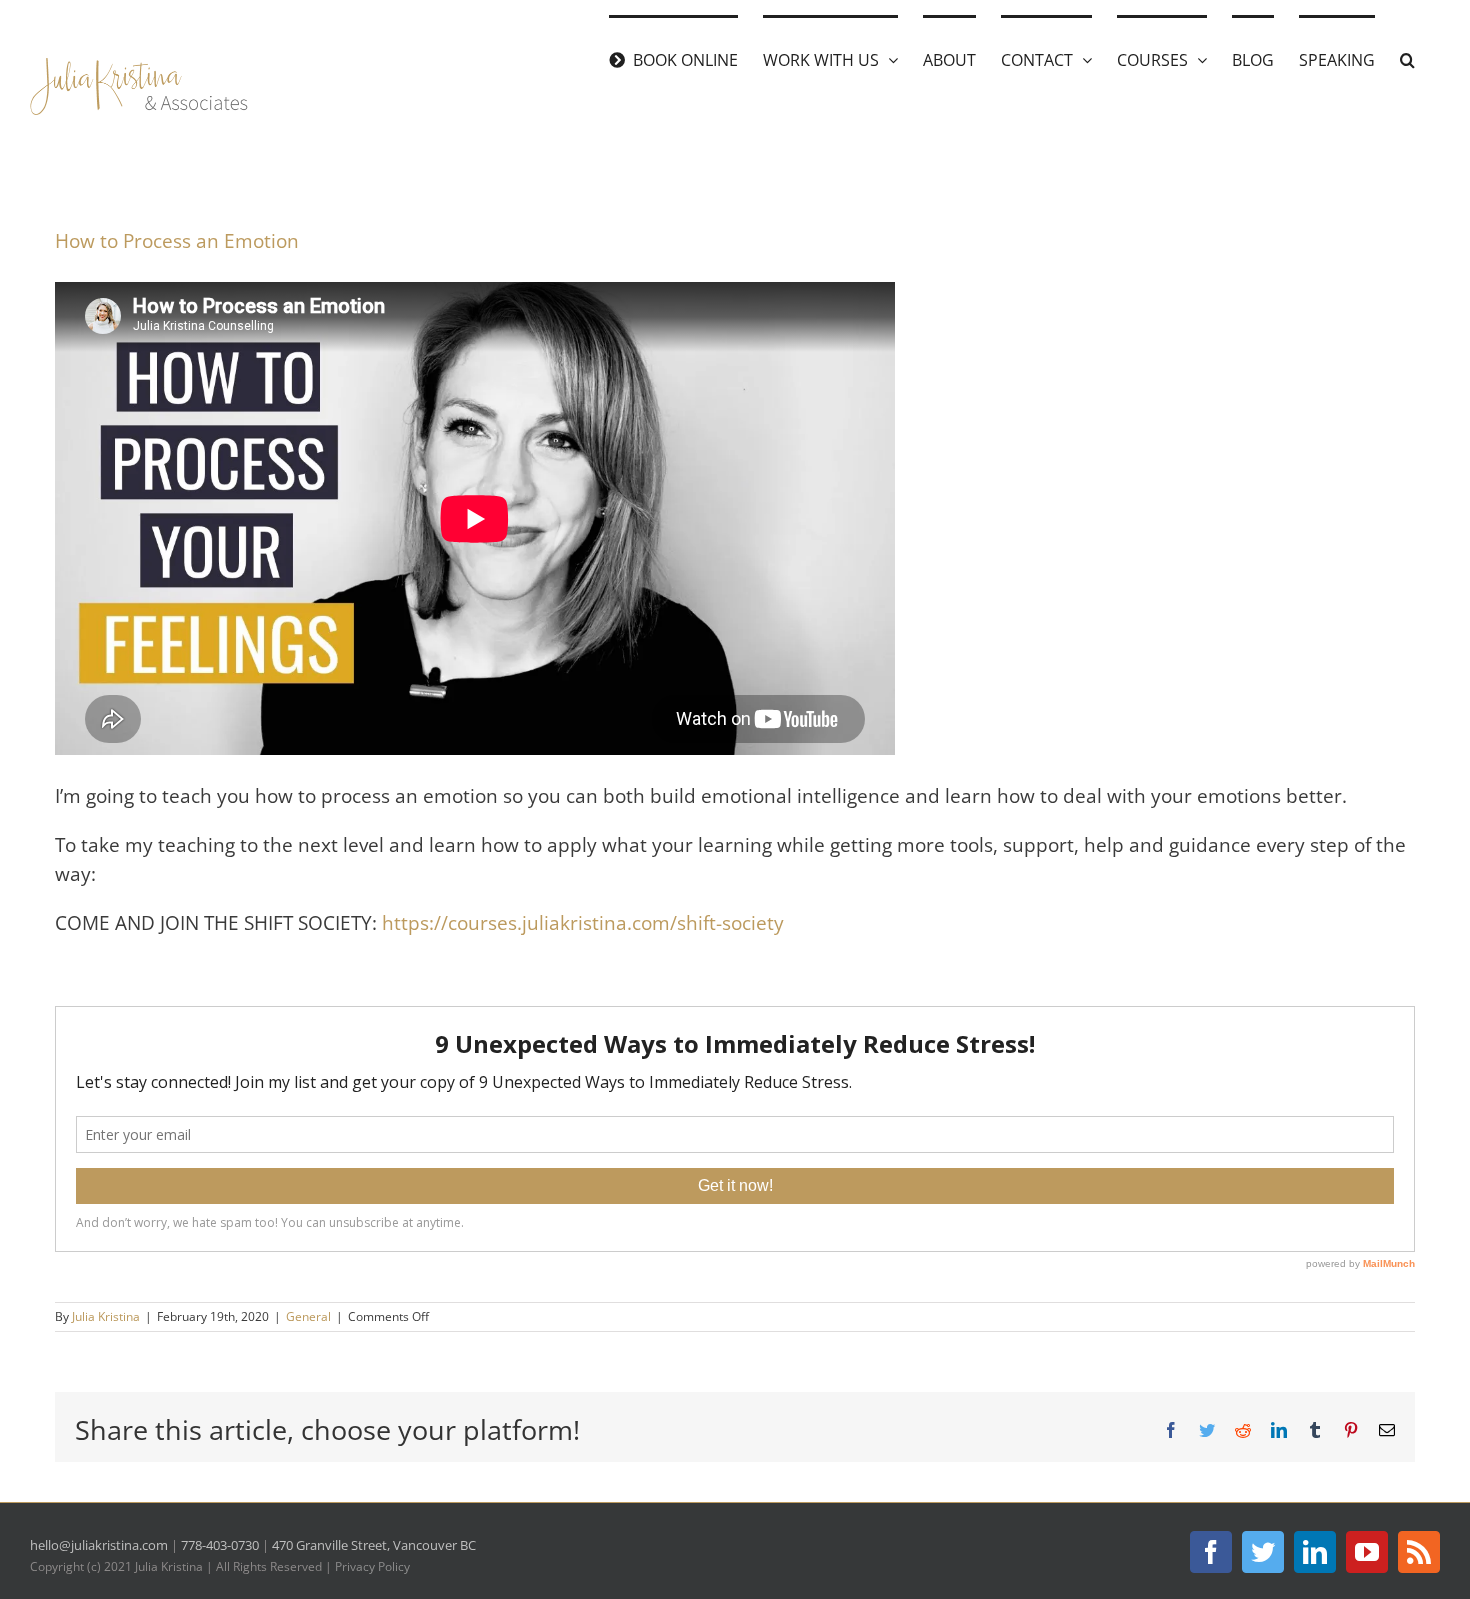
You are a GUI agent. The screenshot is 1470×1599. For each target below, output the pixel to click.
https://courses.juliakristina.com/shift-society (583, 922)
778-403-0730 (220, 1545)
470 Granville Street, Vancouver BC (374, 1545)
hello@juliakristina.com (99, 1545)
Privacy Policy (372, 1566)
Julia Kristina (106, 1316)
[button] (1407, 58)
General (308, 1316)
